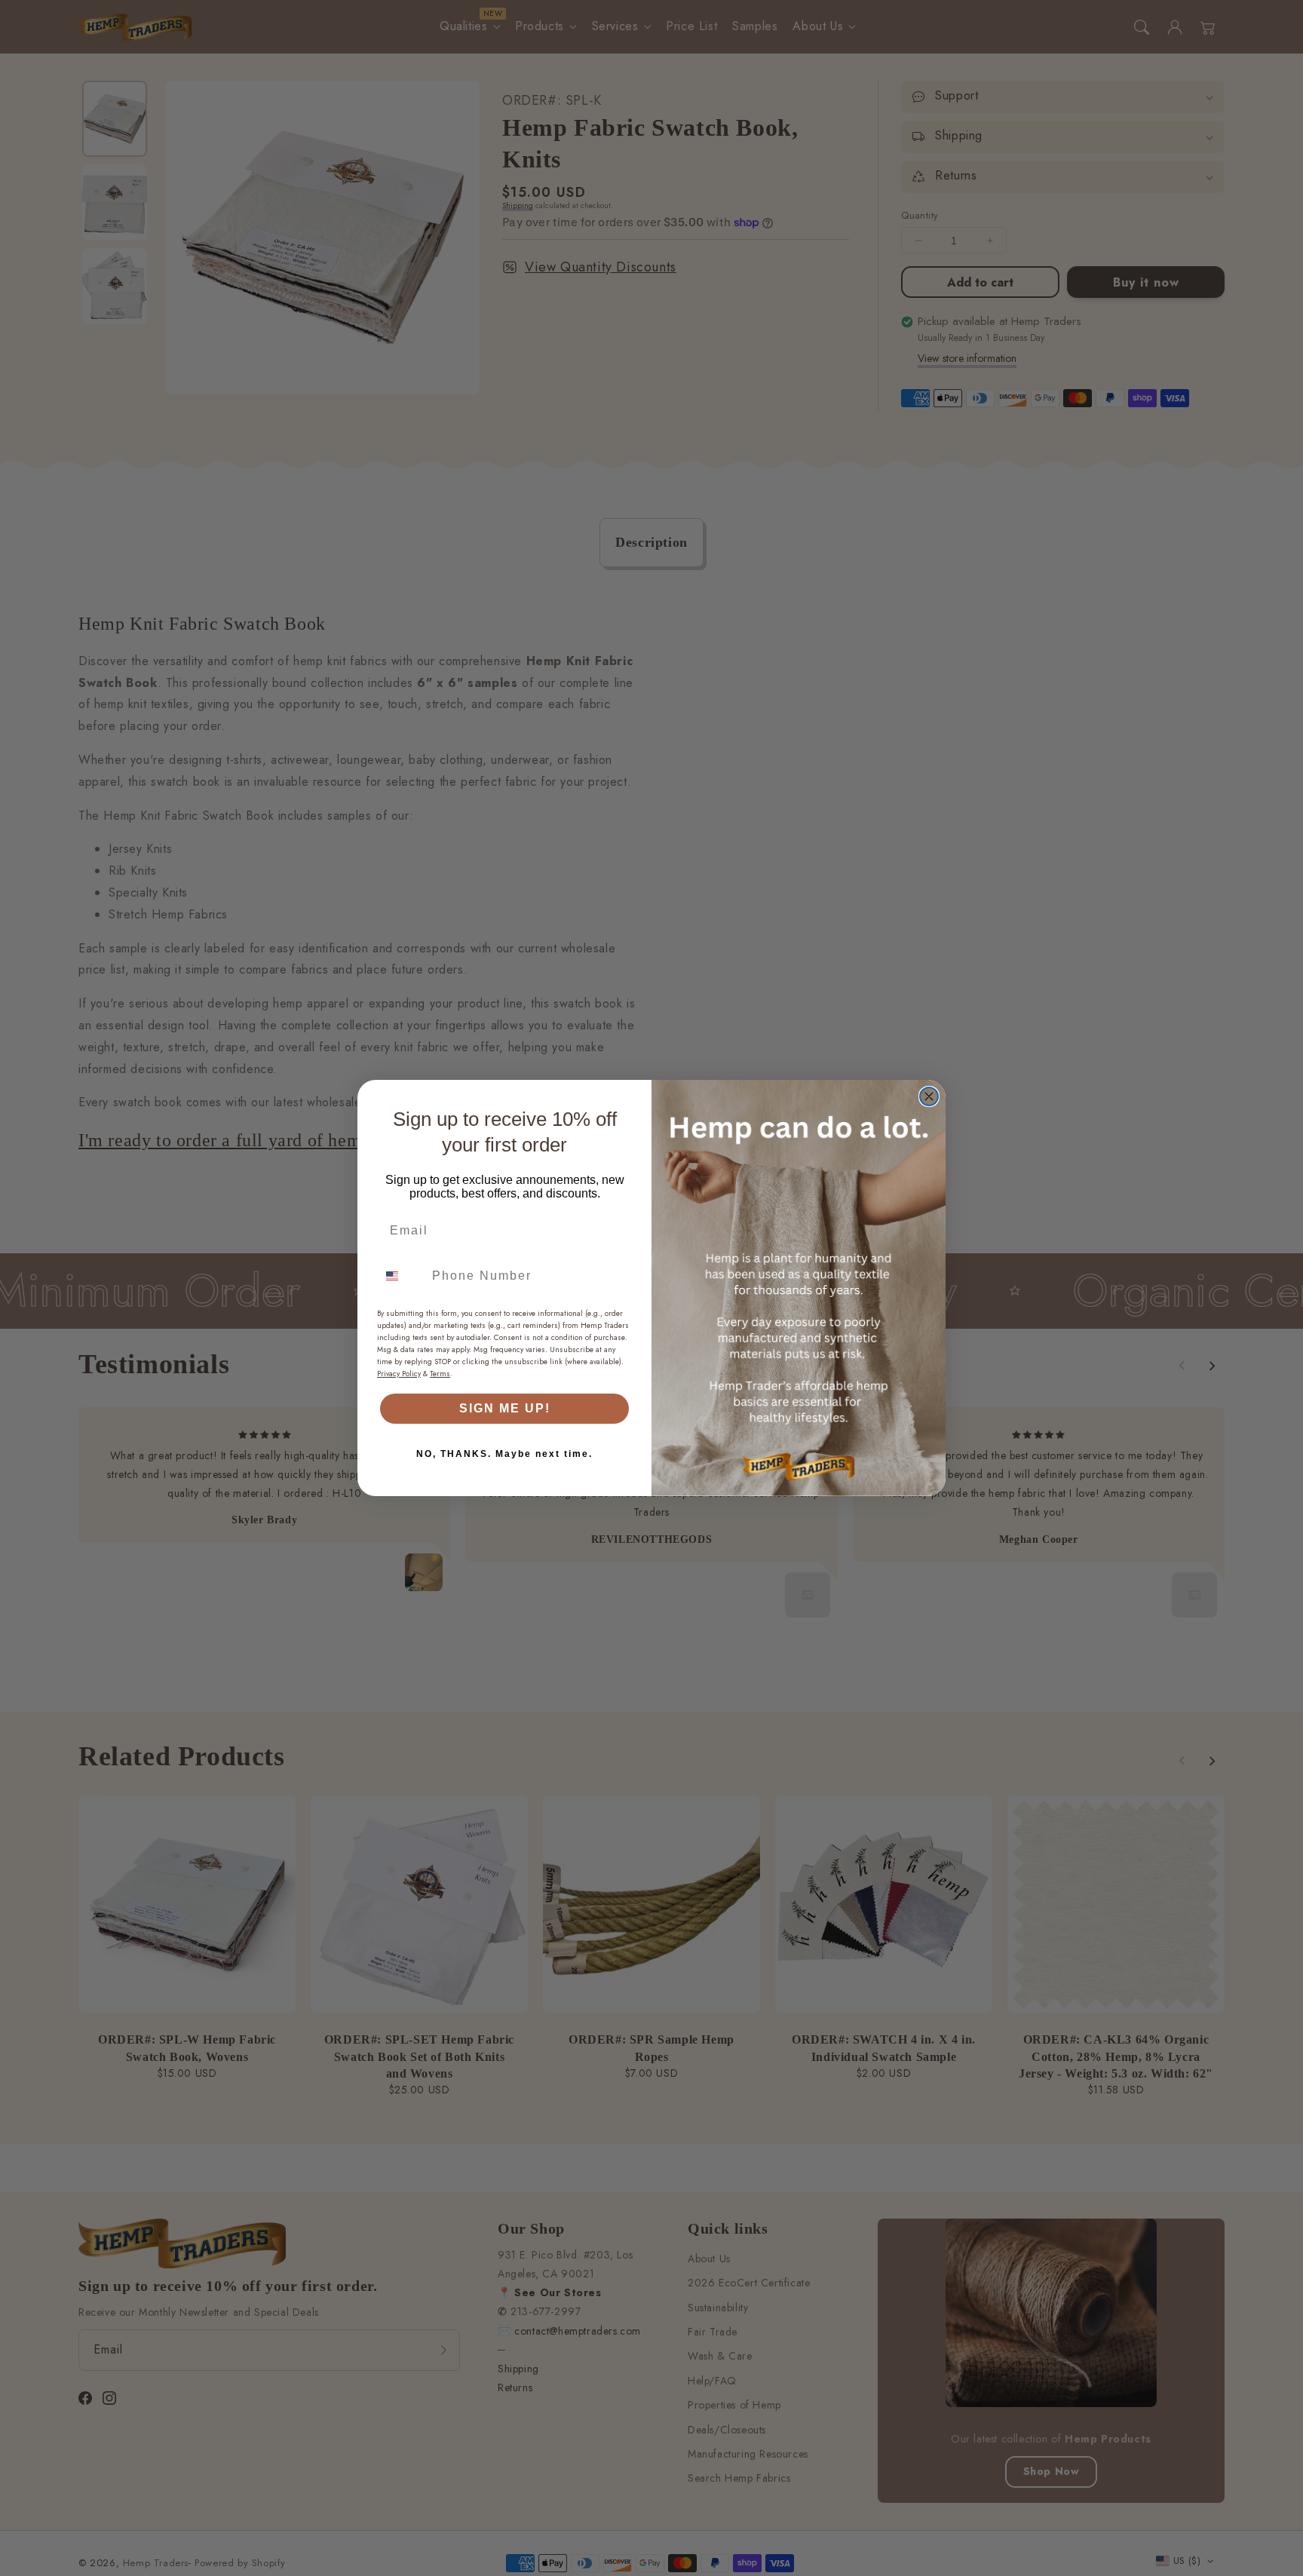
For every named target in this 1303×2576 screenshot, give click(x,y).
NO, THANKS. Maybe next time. (504, 1454)
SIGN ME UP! (505, 1408)
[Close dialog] (929, 1096)
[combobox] (401, 1276)
